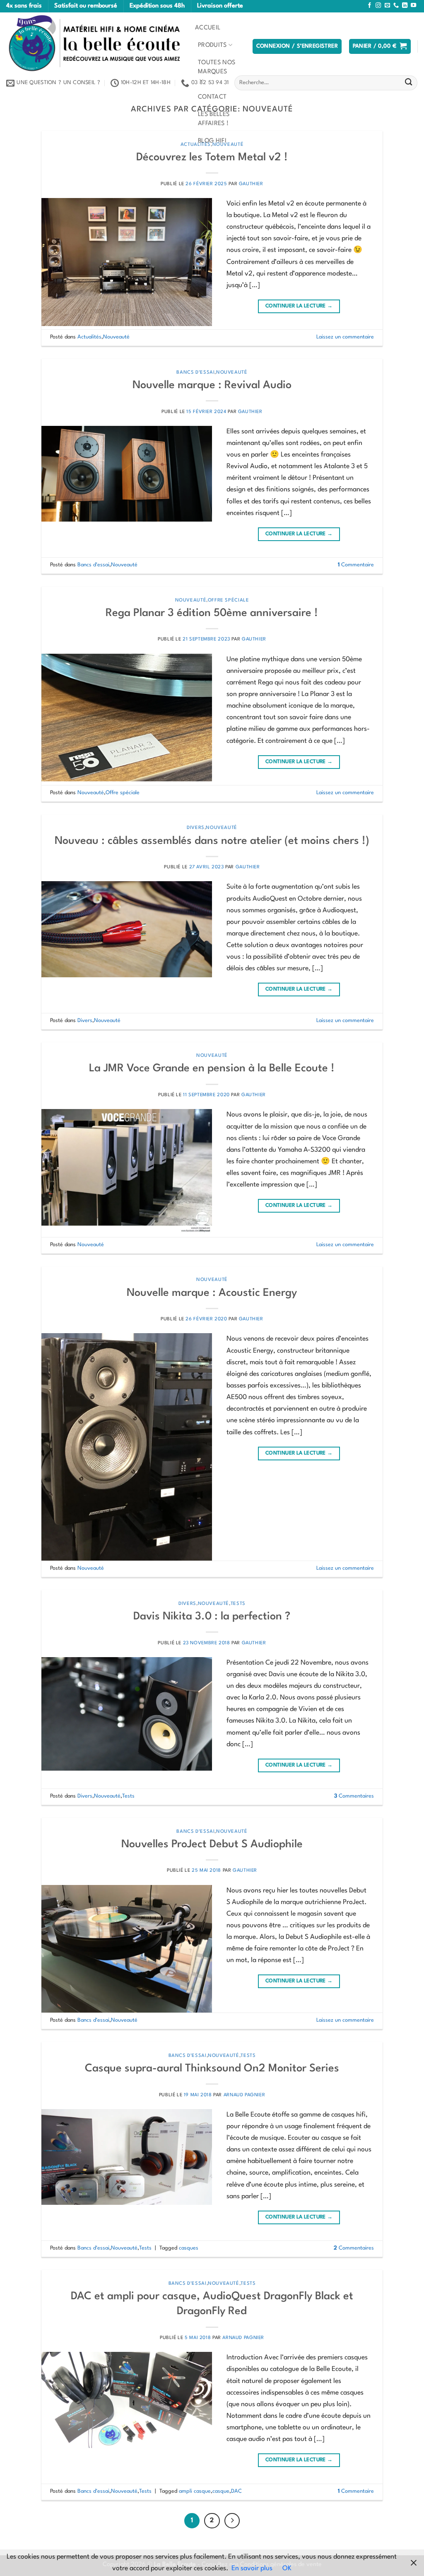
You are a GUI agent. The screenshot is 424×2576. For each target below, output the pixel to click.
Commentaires (354, 1796)
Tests (238, 1604)
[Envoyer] (408, 83)
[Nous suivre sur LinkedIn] (405, 6)
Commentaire (356, 565)
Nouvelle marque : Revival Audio (212, 385)
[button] (297, 46)
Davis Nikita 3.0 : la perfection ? (212, 1617)
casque (221, 2491)
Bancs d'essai (195, 372)
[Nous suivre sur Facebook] (370, 6)
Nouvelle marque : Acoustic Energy (212, 1293)
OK (287, 2569)
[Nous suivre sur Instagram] (378, 6)
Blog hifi (212, 141)
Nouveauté (116, 337)
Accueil (208, 28)
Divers (196, 828)
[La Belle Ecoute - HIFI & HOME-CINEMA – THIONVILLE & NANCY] (94, 43)
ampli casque (195, 2491)
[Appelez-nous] (396, 6)
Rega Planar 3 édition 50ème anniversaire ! (212, 613)
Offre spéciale (229, 600)
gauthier (251, 184)
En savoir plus (252, 2569)
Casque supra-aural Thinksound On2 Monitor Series (212, 2069)
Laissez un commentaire (345, 337)
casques (189, 2248)
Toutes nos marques (217, 67)
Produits (212, 45)
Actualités (89, 337)
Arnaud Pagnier (245, 2095)
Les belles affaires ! (214, 119)
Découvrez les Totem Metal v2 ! (212, 157)
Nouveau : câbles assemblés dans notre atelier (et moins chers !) (212, 841)
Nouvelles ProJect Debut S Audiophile (212, 1844)
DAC (236, 2491)
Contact (212, 97)
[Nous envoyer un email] (387, 6)
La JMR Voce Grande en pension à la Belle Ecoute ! (212, 1068)
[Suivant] (232, 2521)
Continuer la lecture (299, 306)
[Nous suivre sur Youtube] (413, 6)
